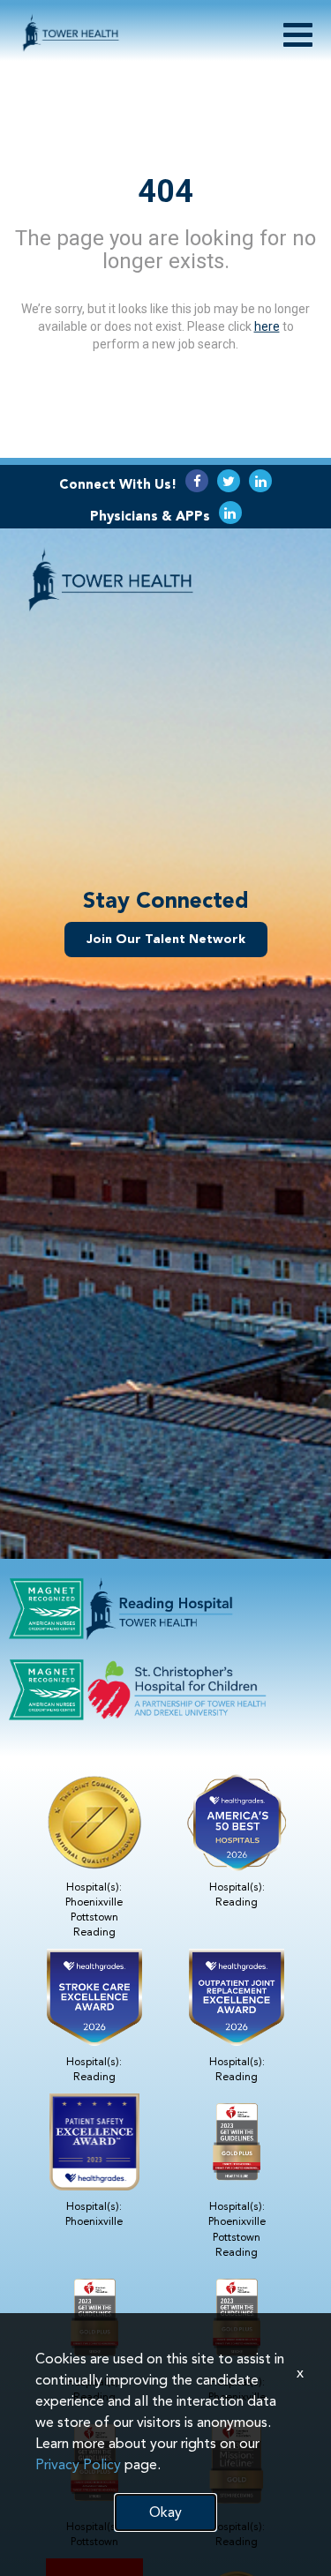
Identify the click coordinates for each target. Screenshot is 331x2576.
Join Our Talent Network (166, 939)
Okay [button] (165, 2512)
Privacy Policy (78, 2464)
